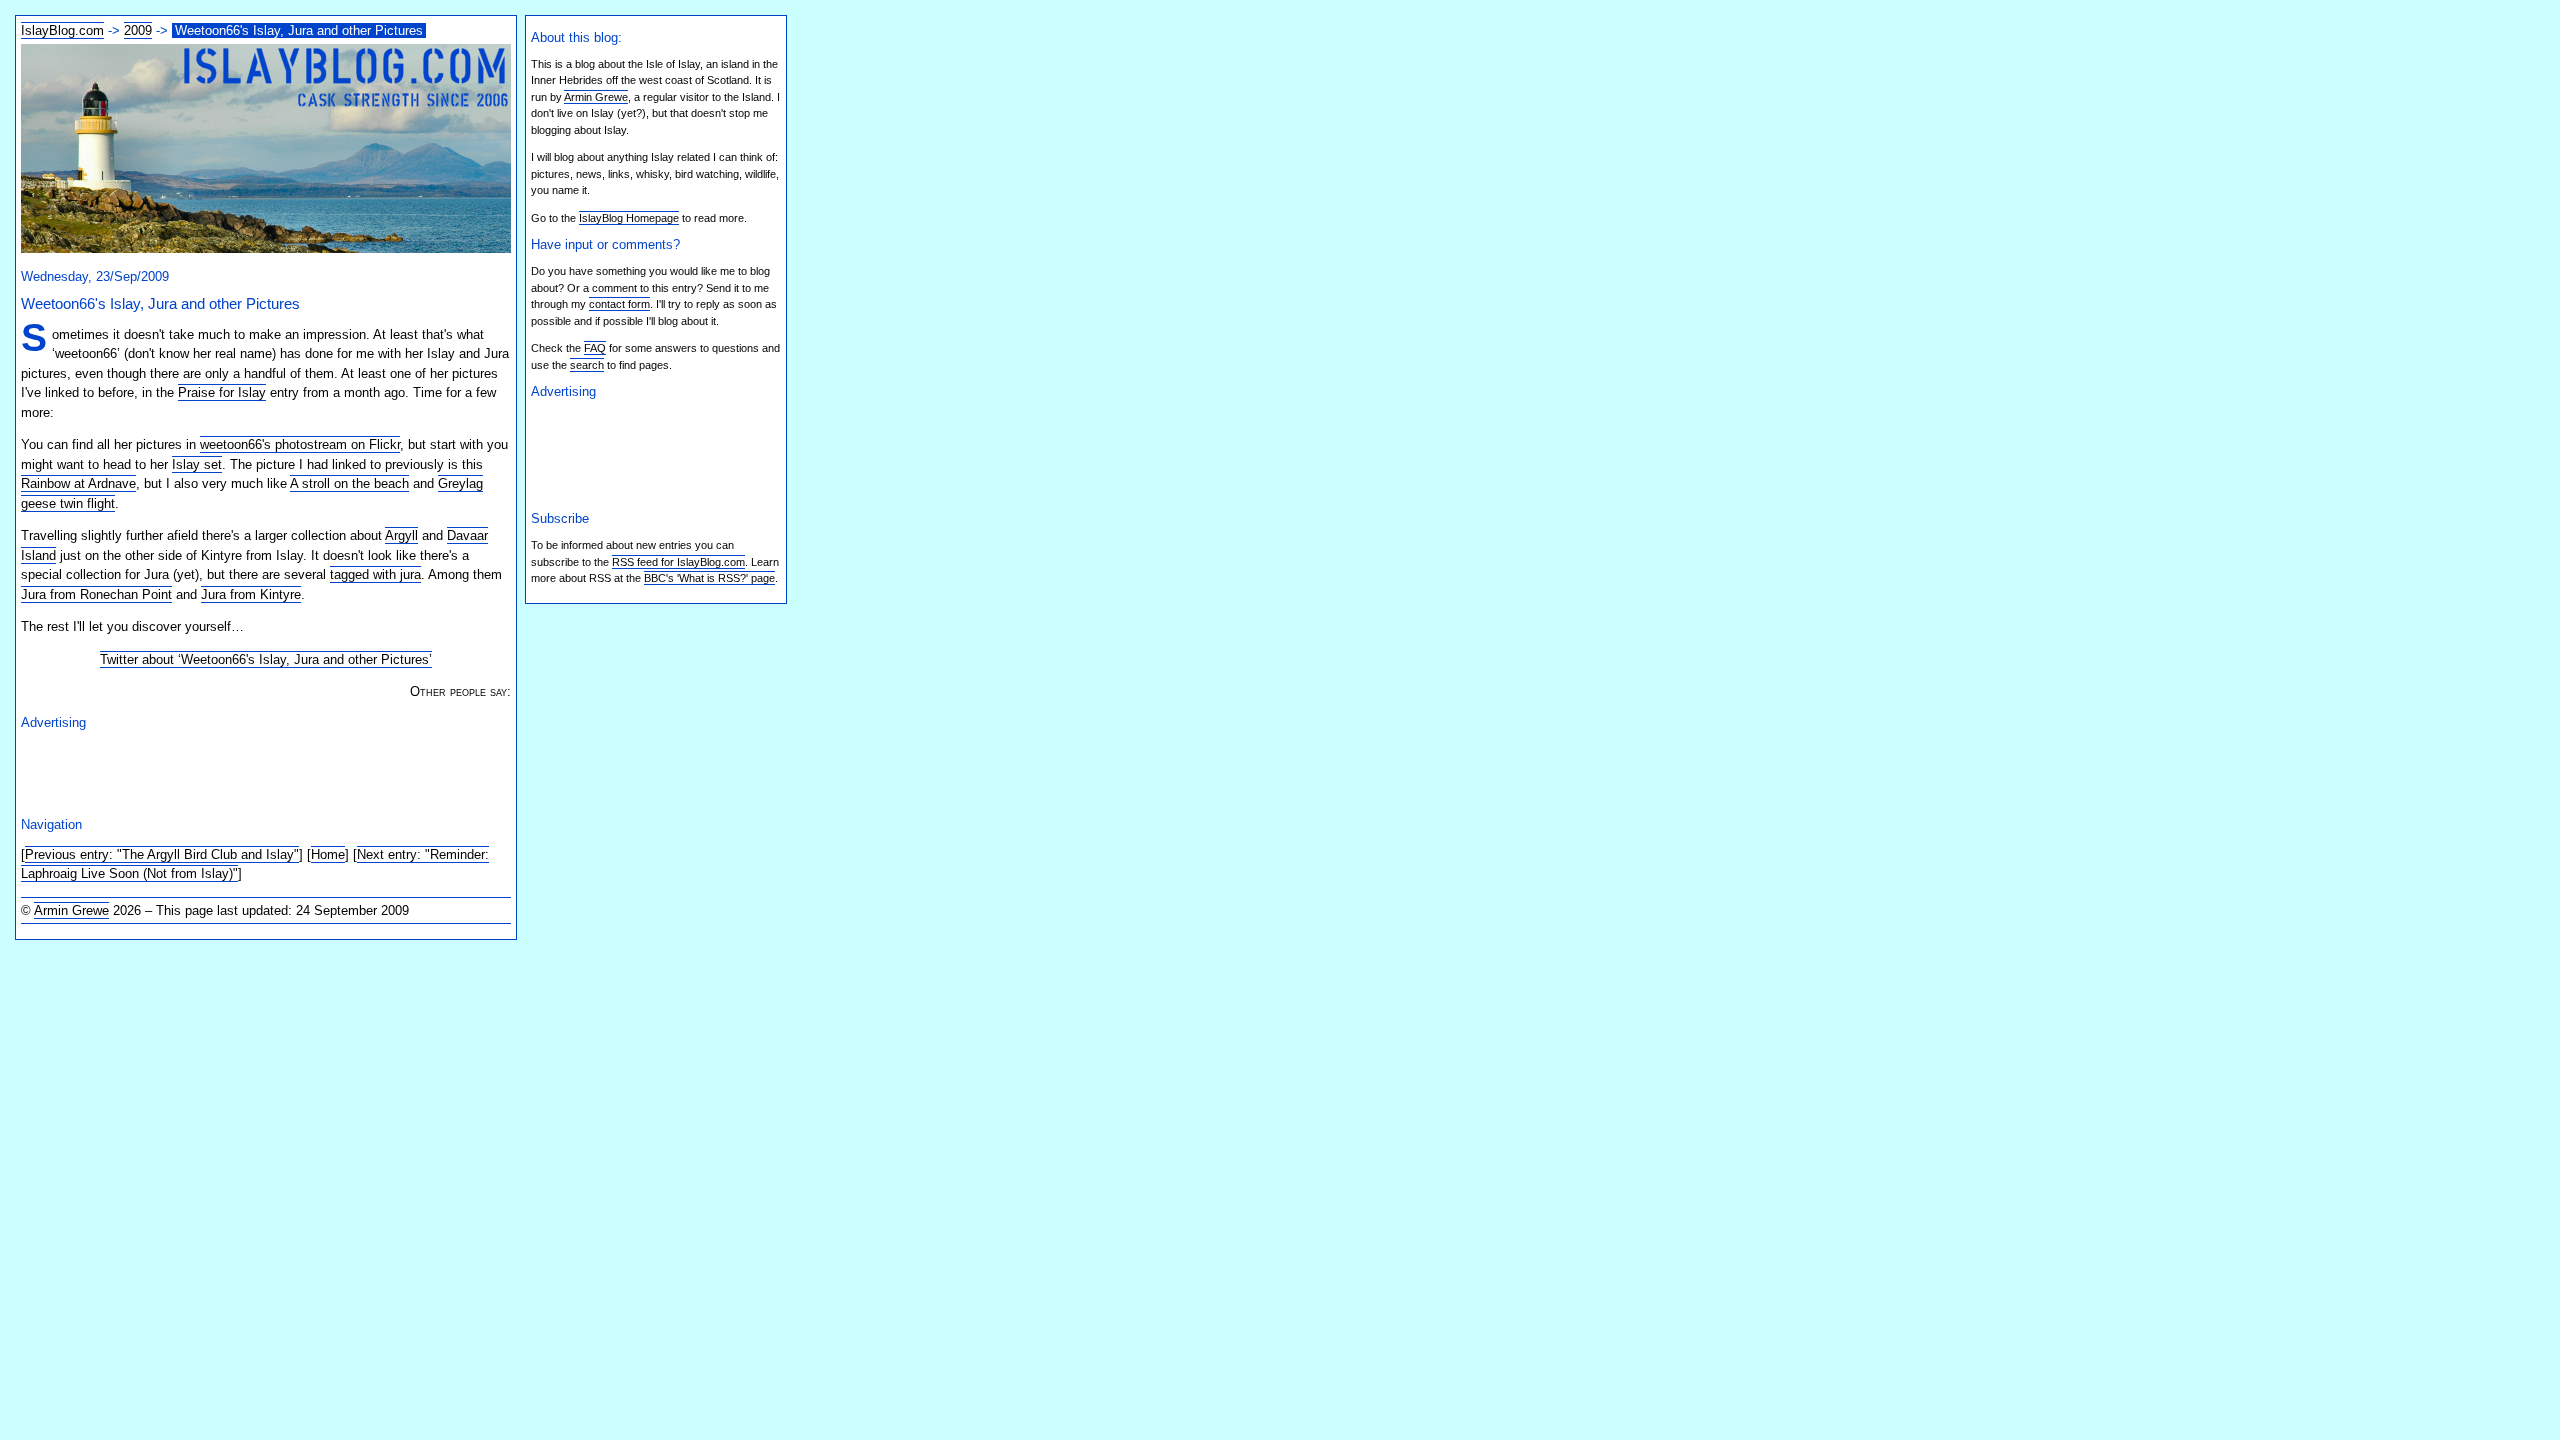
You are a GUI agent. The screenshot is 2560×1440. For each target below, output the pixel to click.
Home (328, 854)
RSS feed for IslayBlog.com (678, 562)
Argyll (401, 535)
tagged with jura (375, 574)
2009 (138, 30)
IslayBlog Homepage (629, 218)
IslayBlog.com (62, 30)
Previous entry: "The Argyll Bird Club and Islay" (162, 854)
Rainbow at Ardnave (78, 483)
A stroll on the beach (349, 483)
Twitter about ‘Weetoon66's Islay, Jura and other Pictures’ (266, 659)
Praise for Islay (222, 392)
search (587, 365)
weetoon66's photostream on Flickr (300, 444)
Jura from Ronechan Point (96, 594)
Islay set (197, 464)
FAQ (595, 348)
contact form (619, 304)
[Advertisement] (255, 770)
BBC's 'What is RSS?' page (709, 578)
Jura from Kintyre (251, 594)
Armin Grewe (71, 910)
